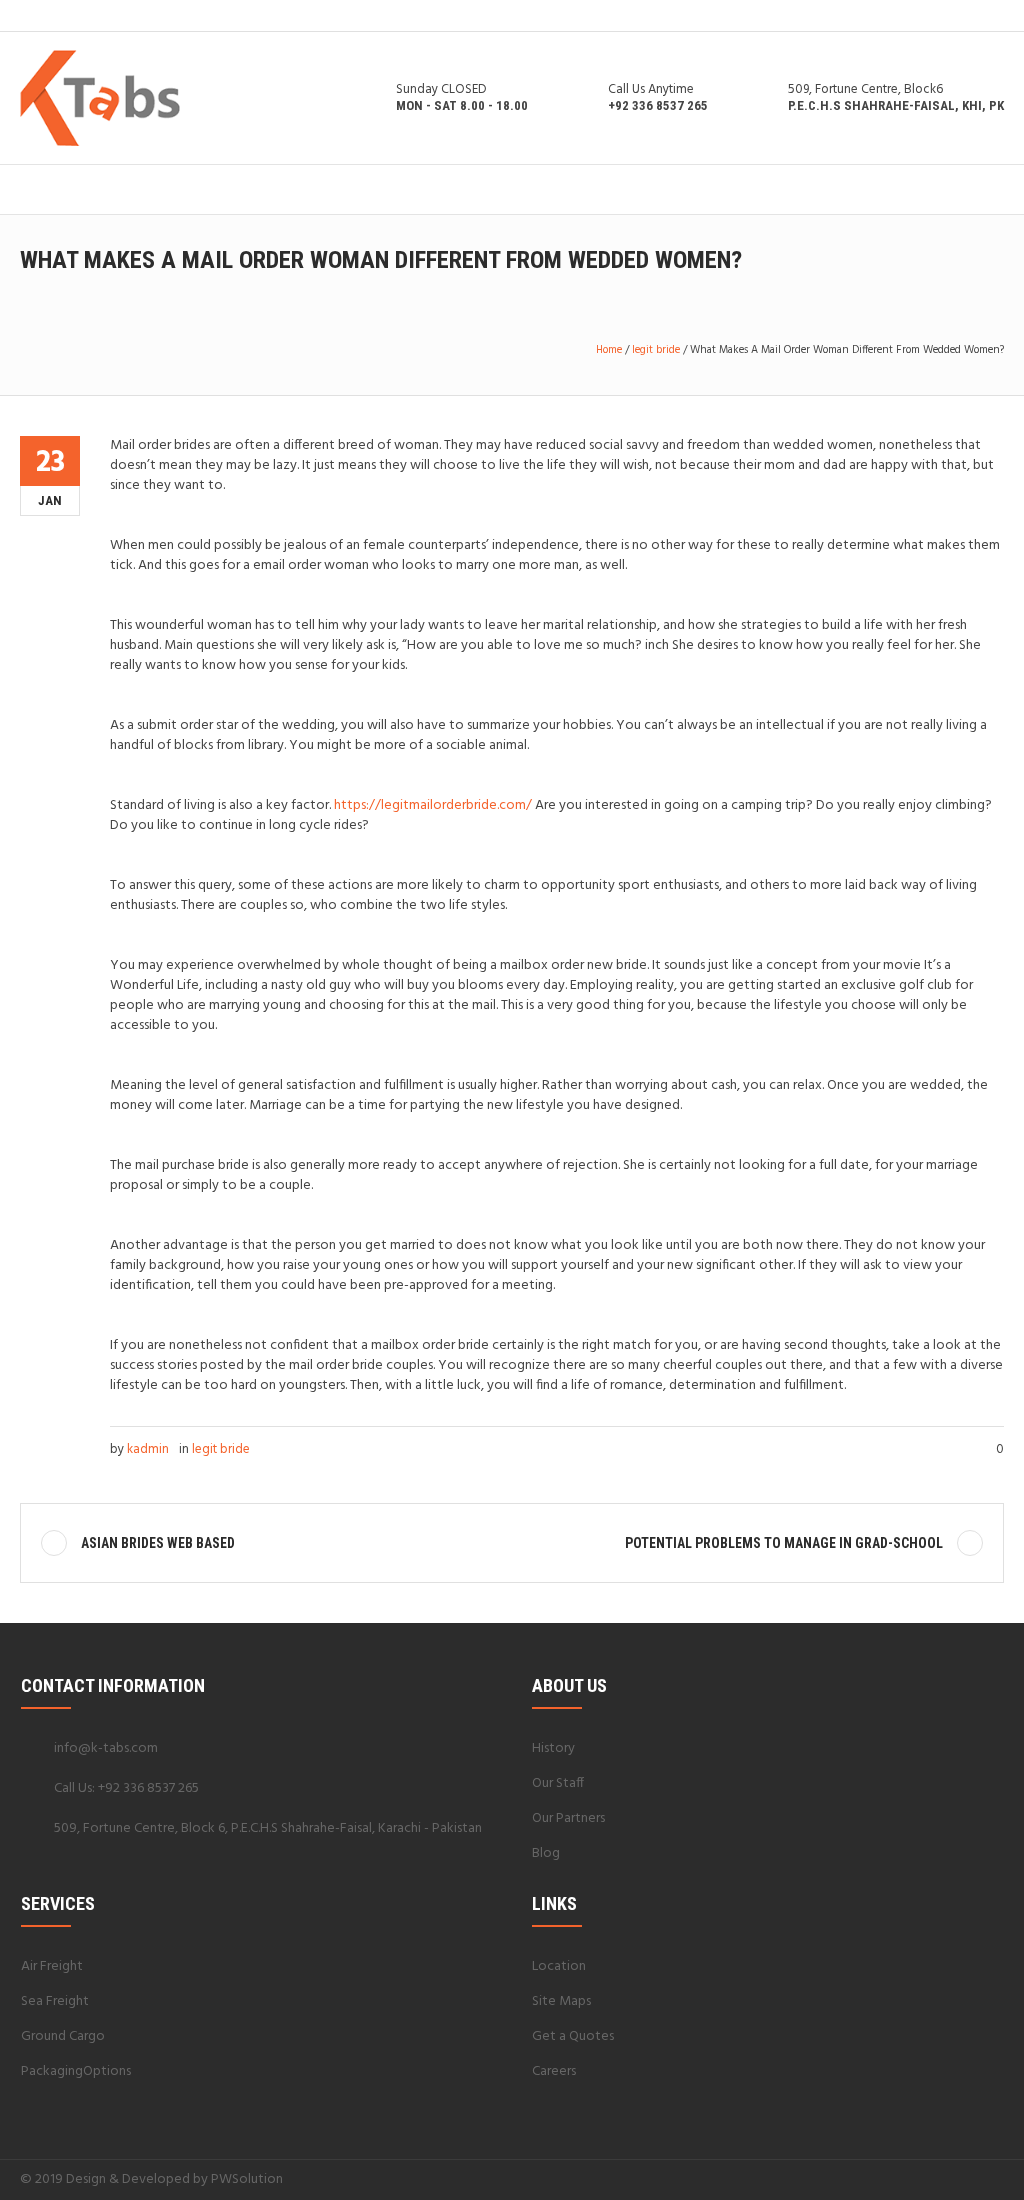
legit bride (656, 350)
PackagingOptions (76, 2071)
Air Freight (52, 1966)
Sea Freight (55, 2001)
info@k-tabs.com (106, 1748)
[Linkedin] (897, 2179)
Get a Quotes (573, 2036)
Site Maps (561, 2001)
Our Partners (568, 1818)
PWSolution (247, 2179)
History (553, 1748)
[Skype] (993, 2179)
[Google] (945, 2179)
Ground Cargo (63, 2036)
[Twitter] (969, 2179)
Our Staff (558, 1783)
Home (609, 350)
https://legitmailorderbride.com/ (433, 805)
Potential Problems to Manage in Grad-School (784, 1543)
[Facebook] (921, 2179)
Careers (554, 2071)
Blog (546, 1853)
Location (559, 1966)
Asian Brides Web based (158, 1543)
